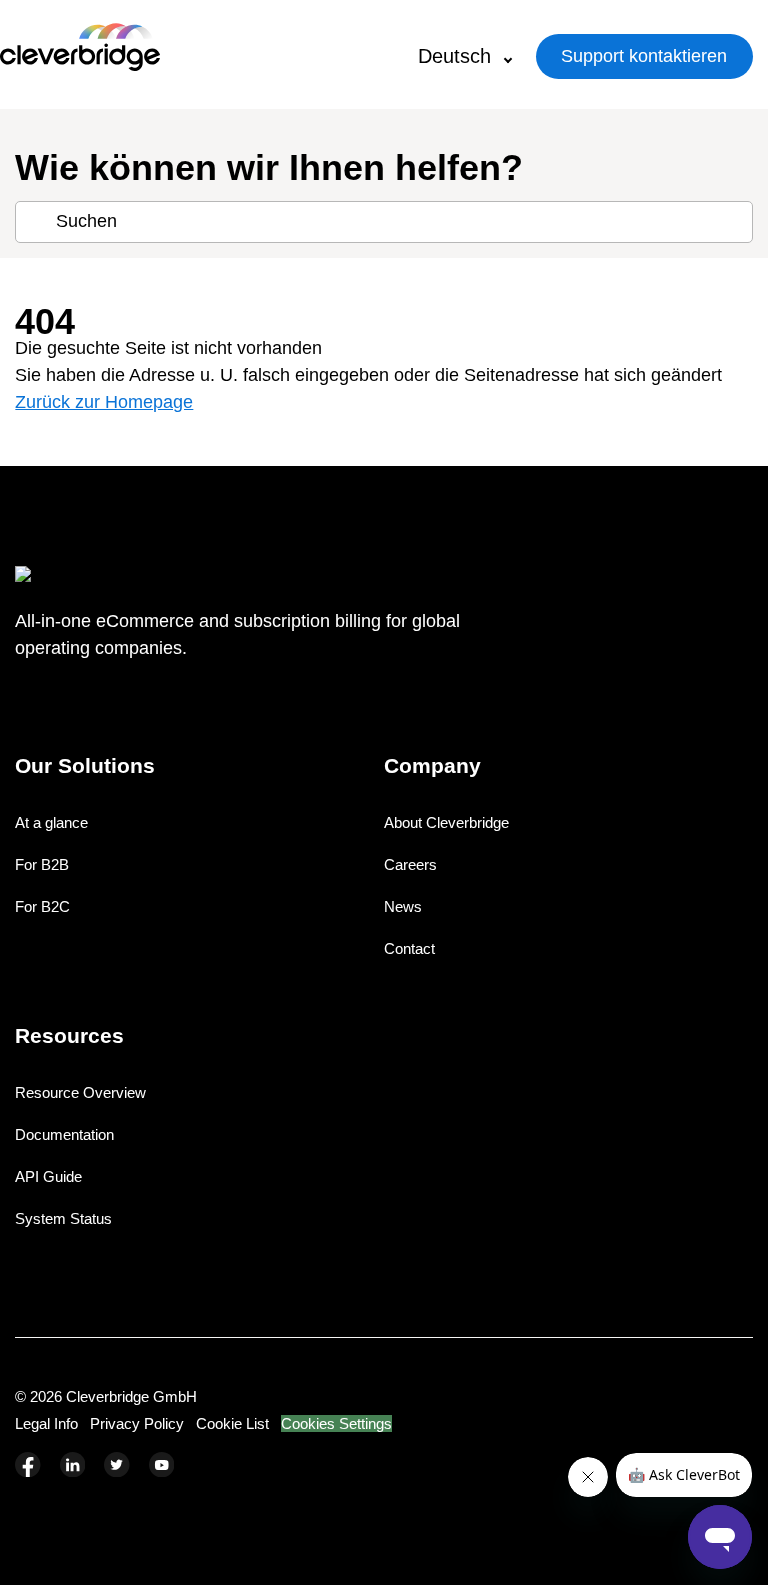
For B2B (42, 864)
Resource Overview (80, 1092)
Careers (410, 864)
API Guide (48, 1176)
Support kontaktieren (644, 56)
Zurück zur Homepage (104, 402)
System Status (63, 1218)
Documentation (64, 1134)
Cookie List (232, 1423)
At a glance (51, 822)
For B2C (42, 906)
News (403, 906)
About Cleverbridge (446, 822)
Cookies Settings (336, 1423)
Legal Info (46, 1423)
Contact (409, 948)
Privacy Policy (137, 1423)
